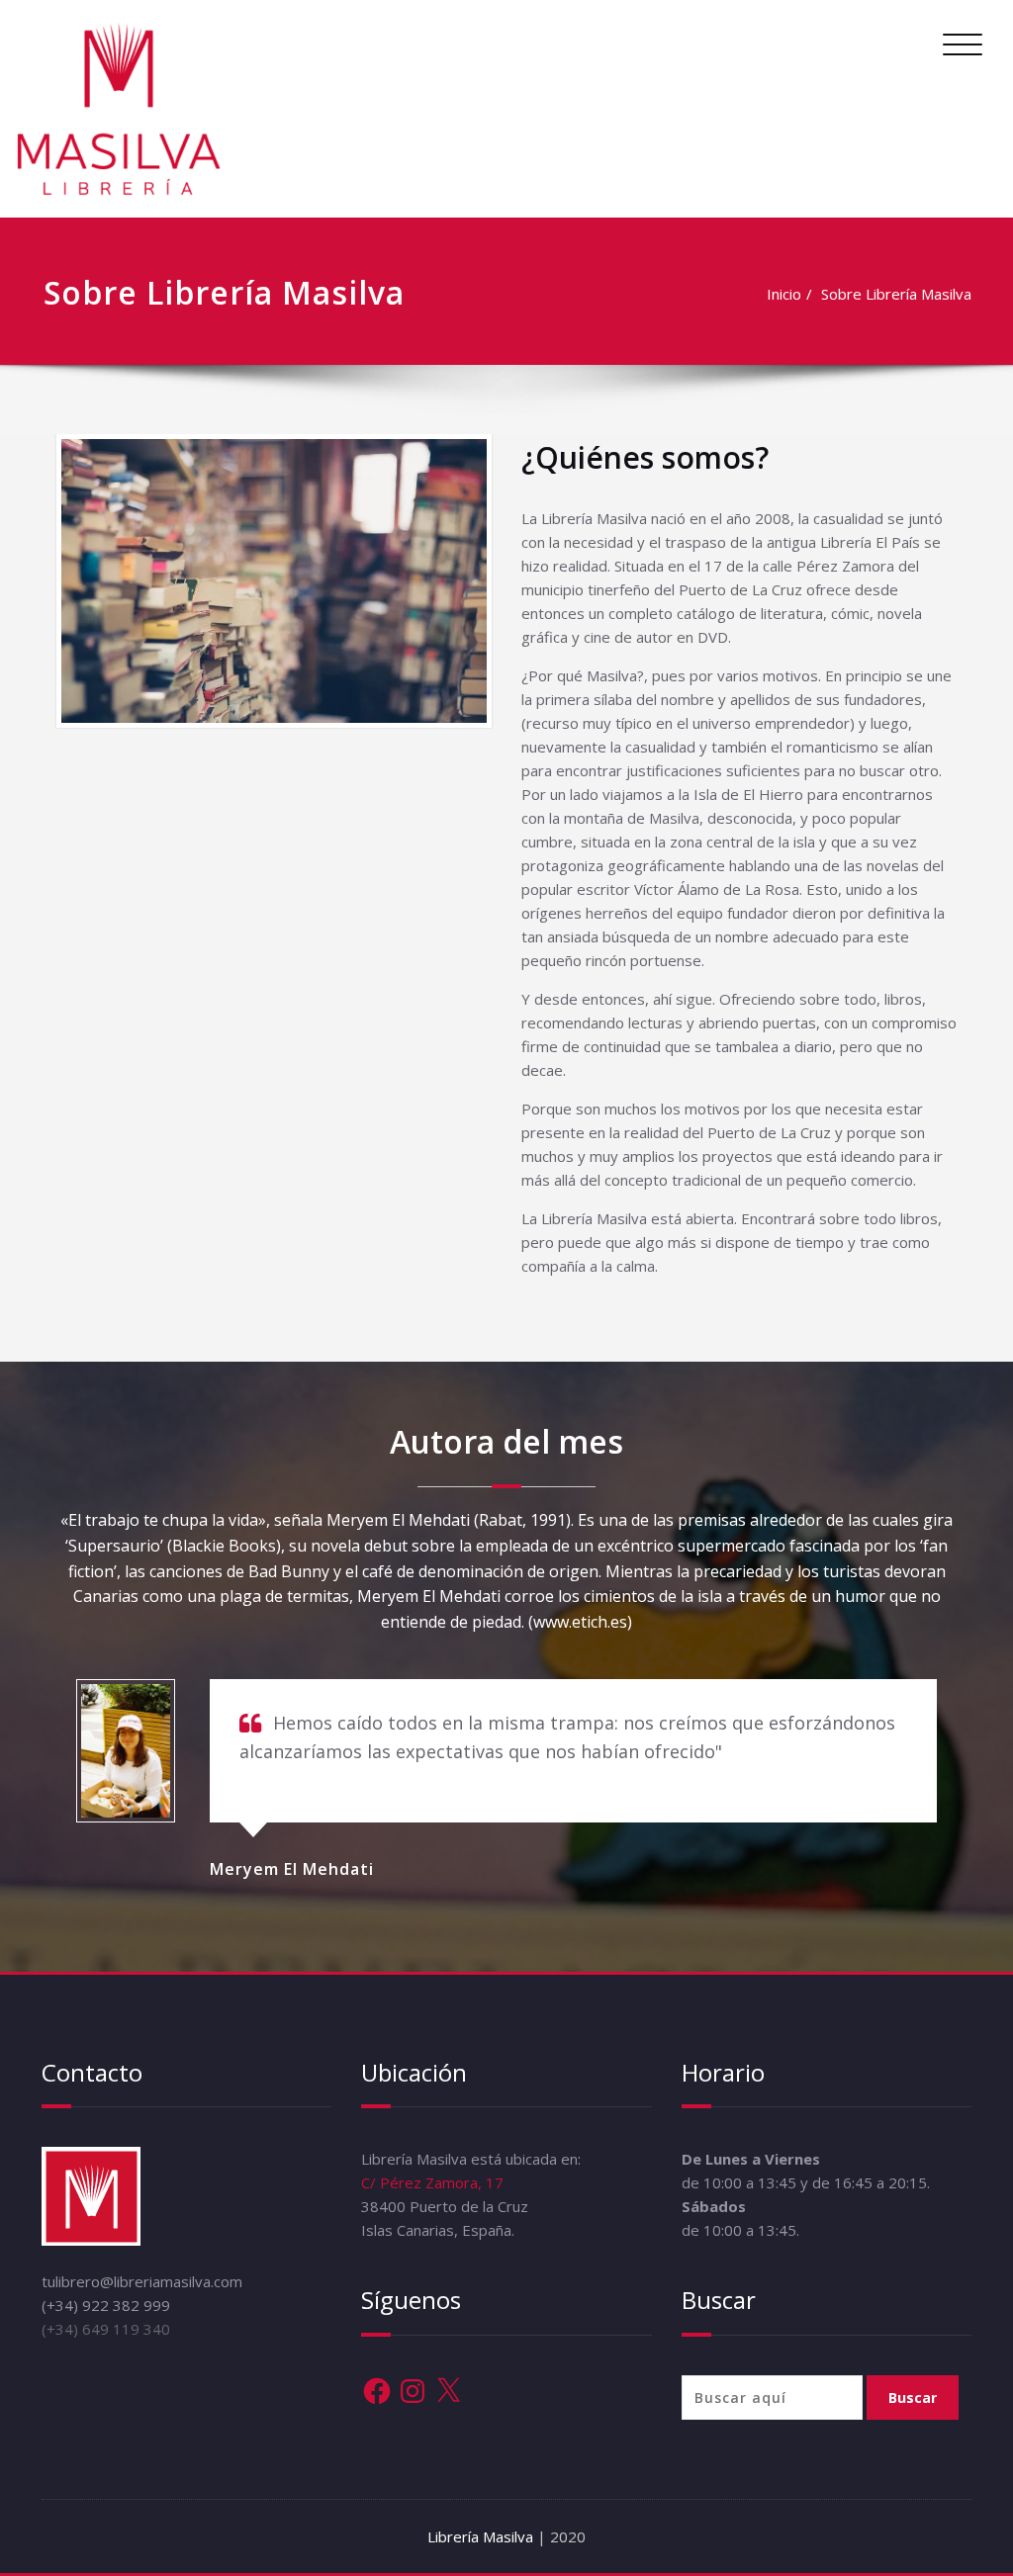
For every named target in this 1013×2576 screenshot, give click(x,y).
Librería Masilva (482, 2536)
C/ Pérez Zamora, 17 (432, 2182)
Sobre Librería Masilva (896, 294)
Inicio (784, 294)
